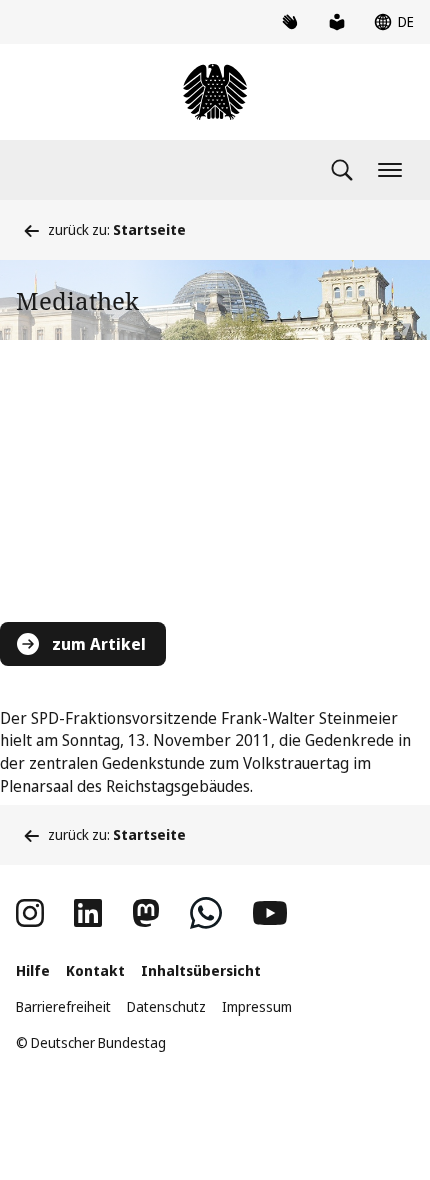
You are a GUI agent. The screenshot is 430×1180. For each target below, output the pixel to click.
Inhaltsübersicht (201, 970)
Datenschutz (166, 1006)
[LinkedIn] (88, 913)
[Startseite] (215, 92)
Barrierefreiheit (63, 1006)
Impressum (257, 1006)
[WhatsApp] (206, 913)
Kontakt (95, 970)
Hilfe (33, 970)
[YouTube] (270, 913)
